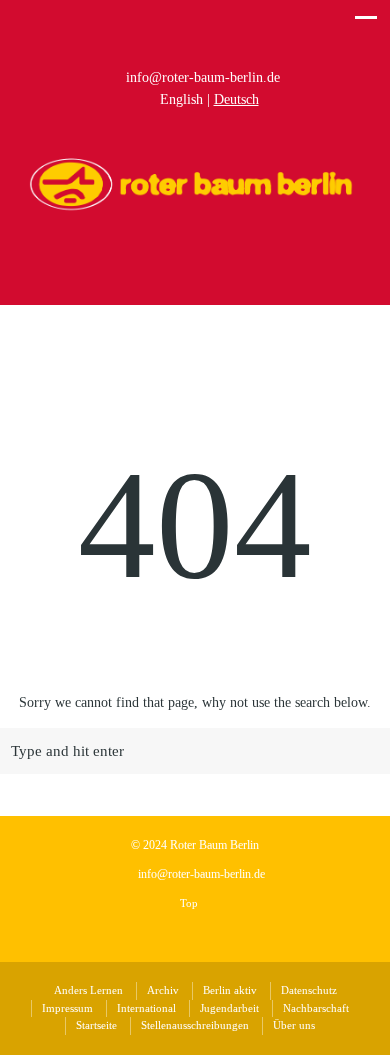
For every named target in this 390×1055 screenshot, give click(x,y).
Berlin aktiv (230, 990)
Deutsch (236, 99)
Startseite (96, 1025)
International (146, 1008)
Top (190, 903)
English (181, 99)
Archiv (163, 990)
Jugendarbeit (229, 1008)
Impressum (67, 1008)
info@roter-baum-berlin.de (203, 77)
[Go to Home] (195, 208)
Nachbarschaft (316, 1008)
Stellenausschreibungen (195, 1025)
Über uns (294, 1025)
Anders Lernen (88, 990)
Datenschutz (309, 990)
